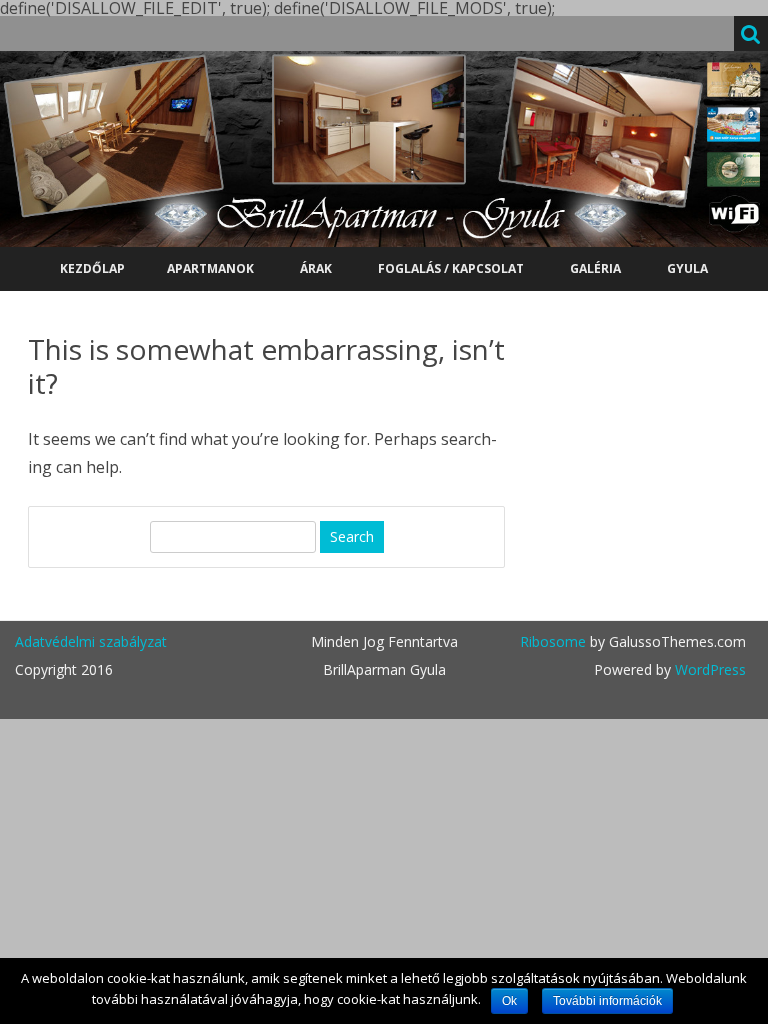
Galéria (595, 268)
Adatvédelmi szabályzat (91, 641)
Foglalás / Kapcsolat (451, 268)
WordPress (708, 669)
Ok (509, 1001)
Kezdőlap (92, 268)
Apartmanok (210, 268)
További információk (607, 1001)
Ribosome (553, 641)
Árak (316, 268)
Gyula (687, 268)
